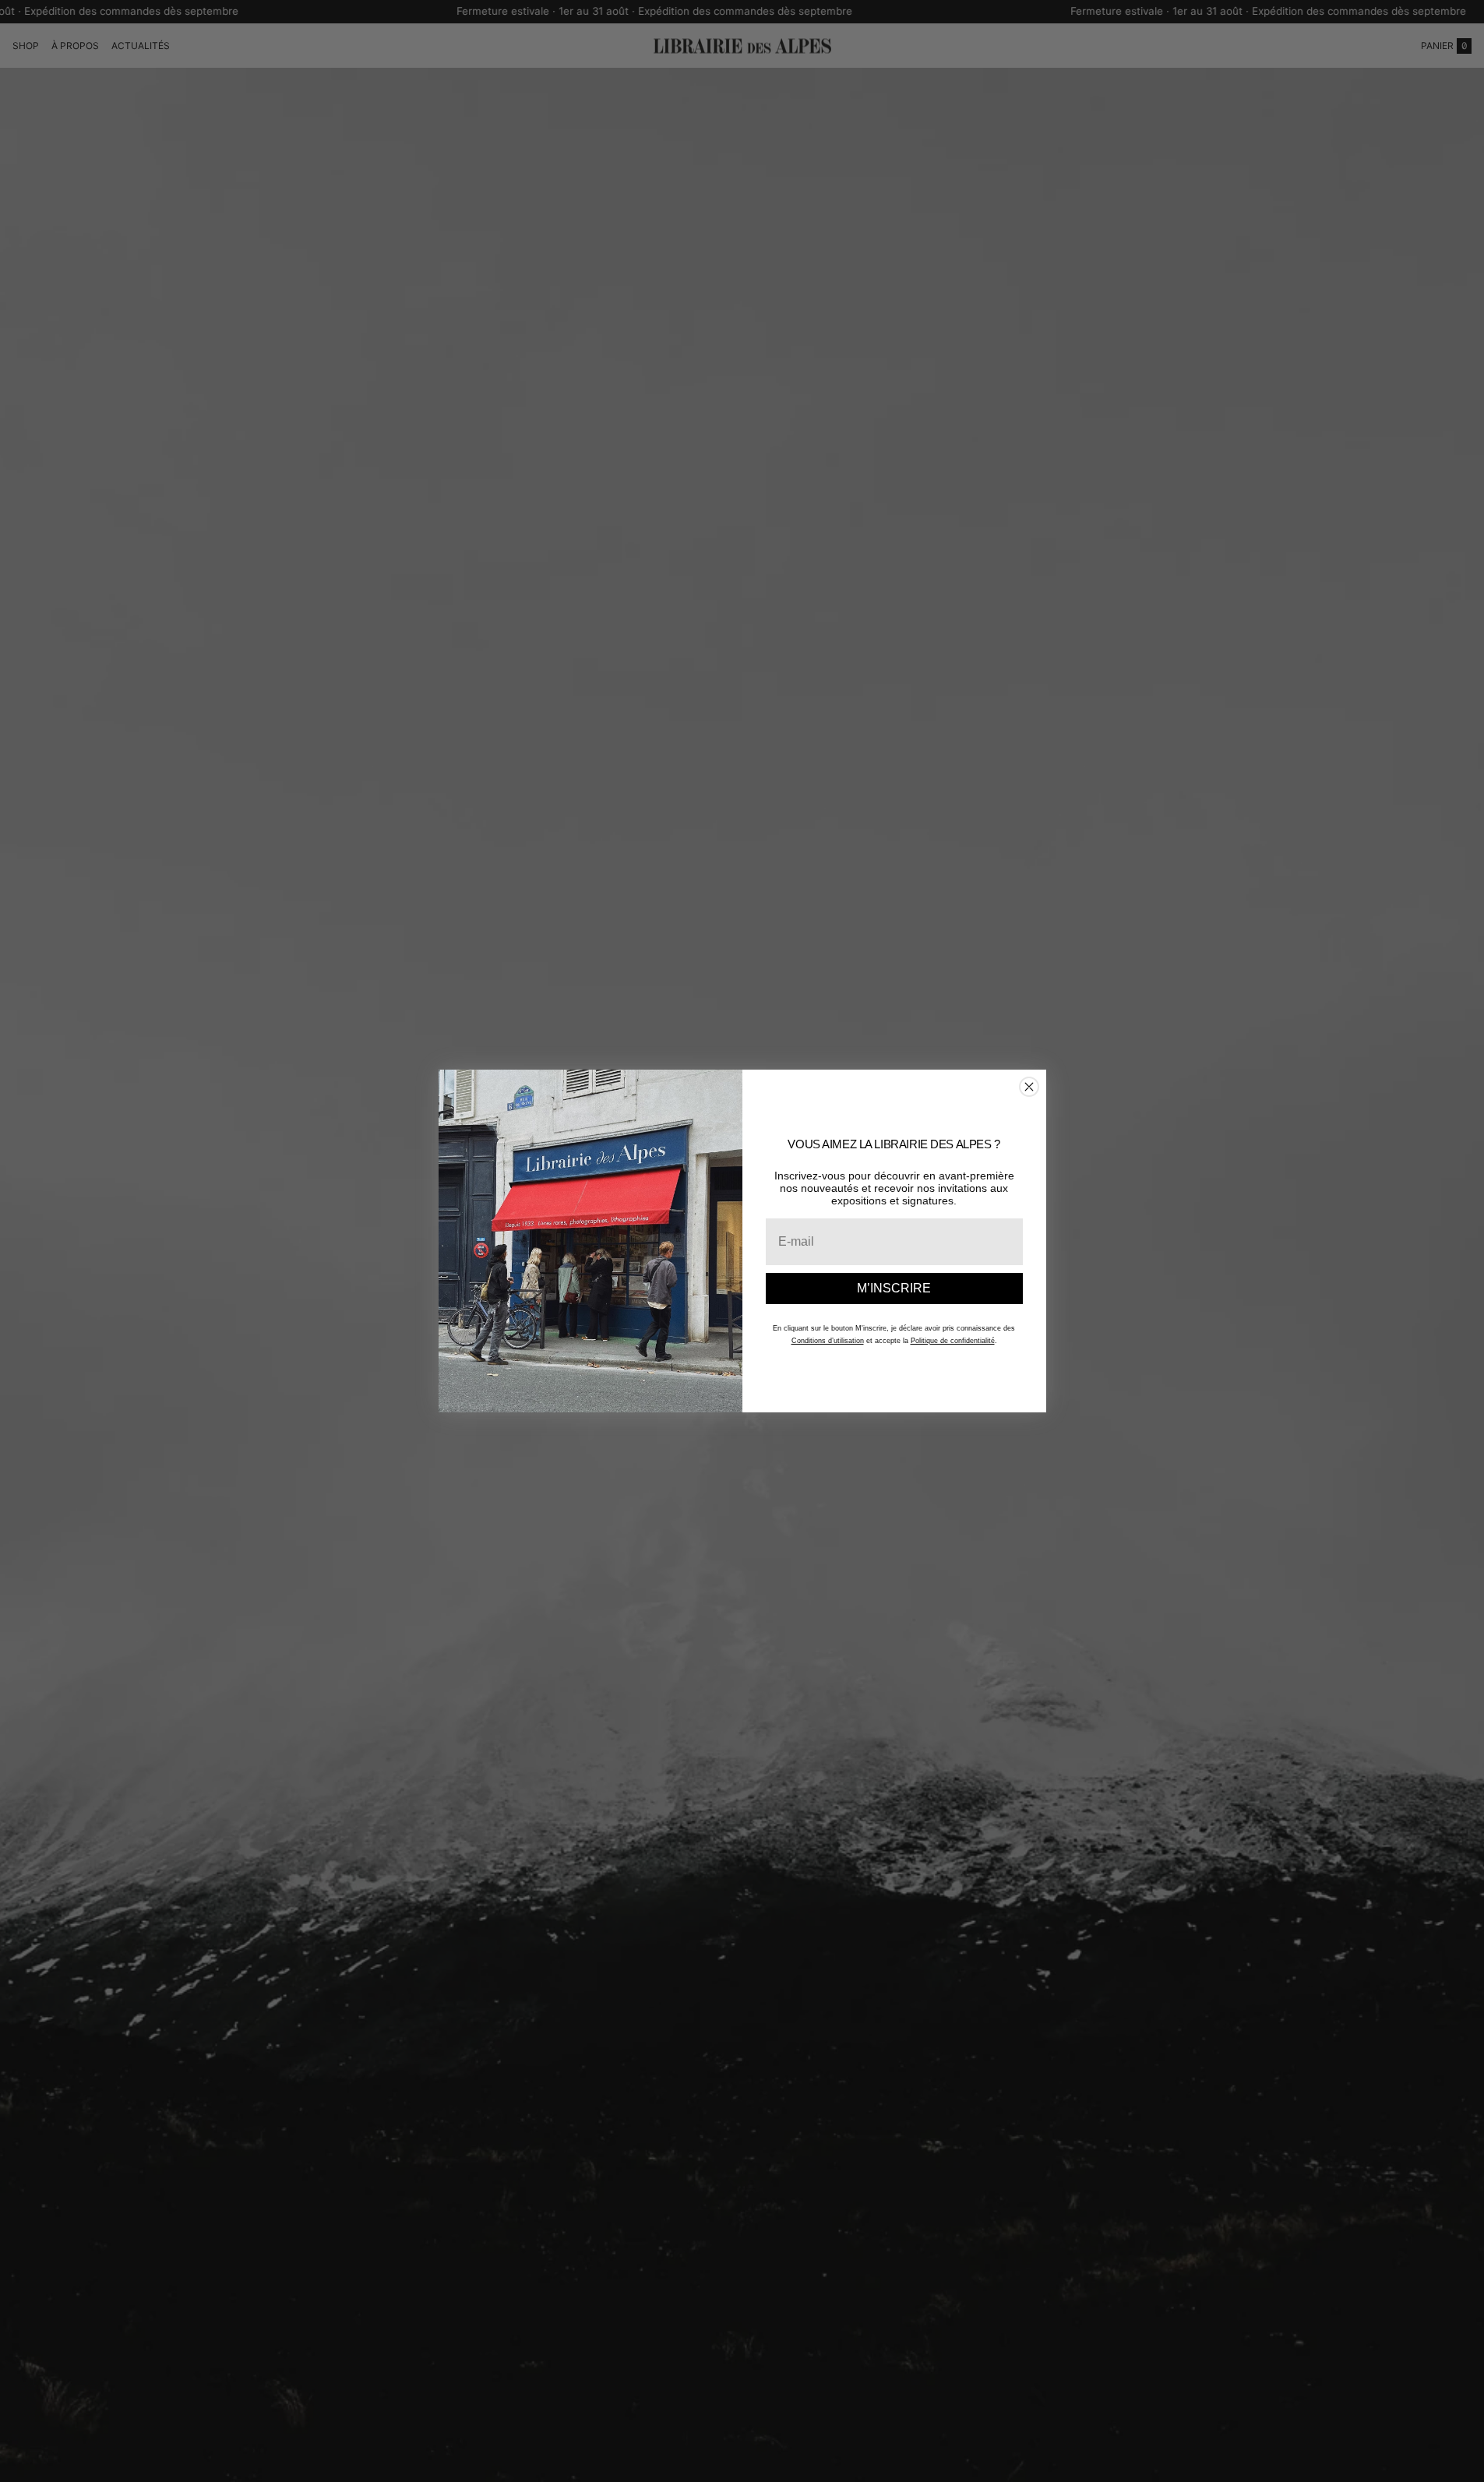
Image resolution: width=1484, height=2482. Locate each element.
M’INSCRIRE (894, 1288)
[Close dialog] (1029, 1087)
